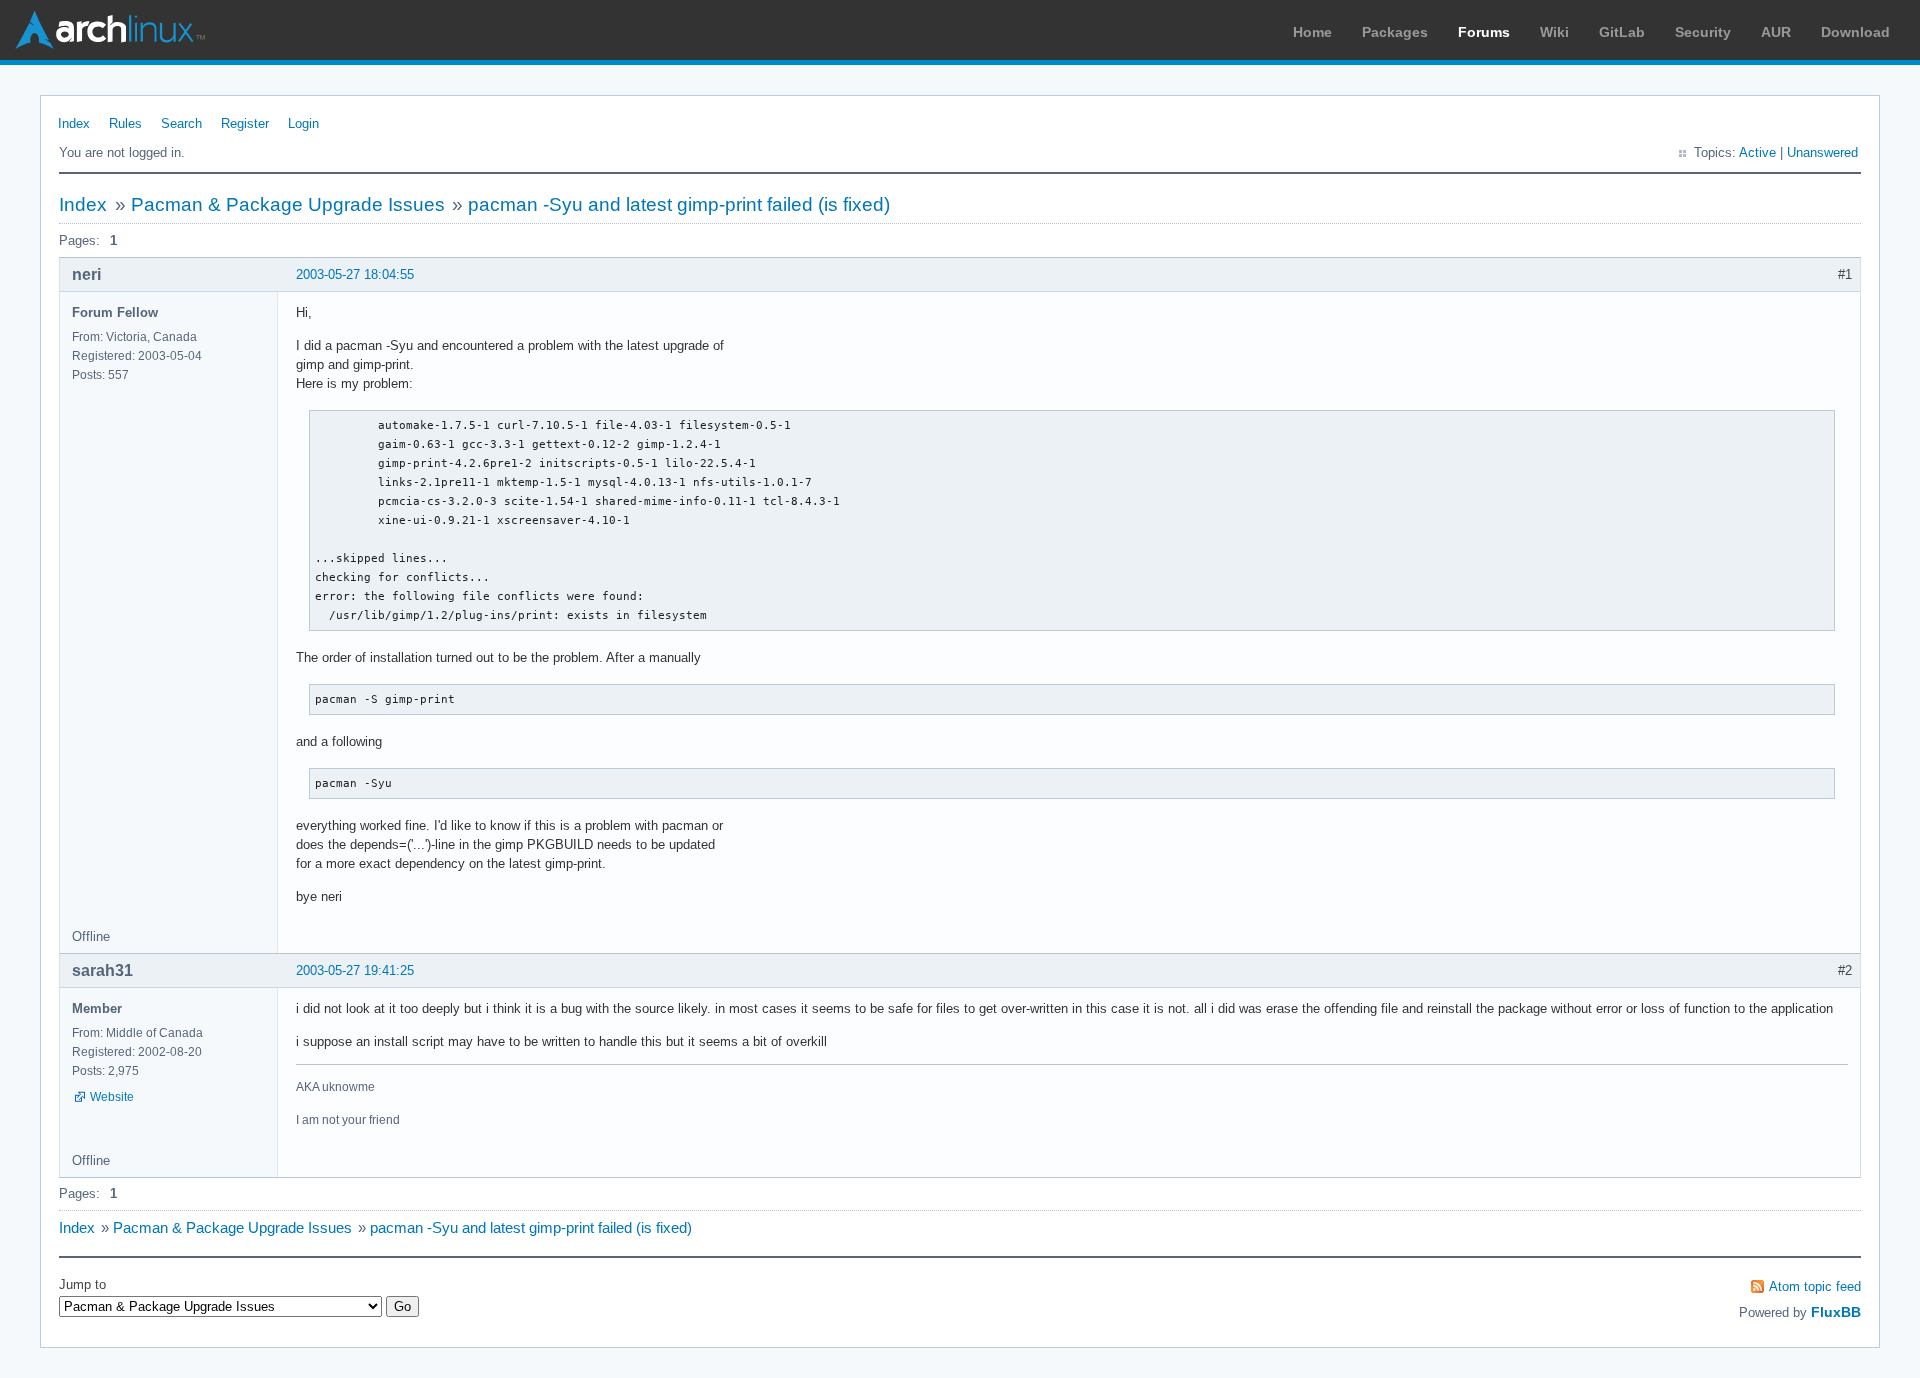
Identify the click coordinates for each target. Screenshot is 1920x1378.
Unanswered (1822, 152)
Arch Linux (110, 30)
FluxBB (1836, 1312)
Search (181, 123)
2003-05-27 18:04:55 (355, 274)
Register (245, 123)
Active (1757, 152)
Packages (1395, 32)
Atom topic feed (1815, 1286)
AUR (1776, 32)
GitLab (1622, 32)
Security (1703, 32)
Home (1312, 32)
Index (74, 123)
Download (1855, 32)
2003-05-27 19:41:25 (355, 970)
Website (112, 1097)
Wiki (1554, 32)
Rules (125, 123)
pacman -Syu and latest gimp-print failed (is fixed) (679, 204)
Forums (1484, 32)
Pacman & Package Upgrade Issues (288, 204)
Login (303, 123)
